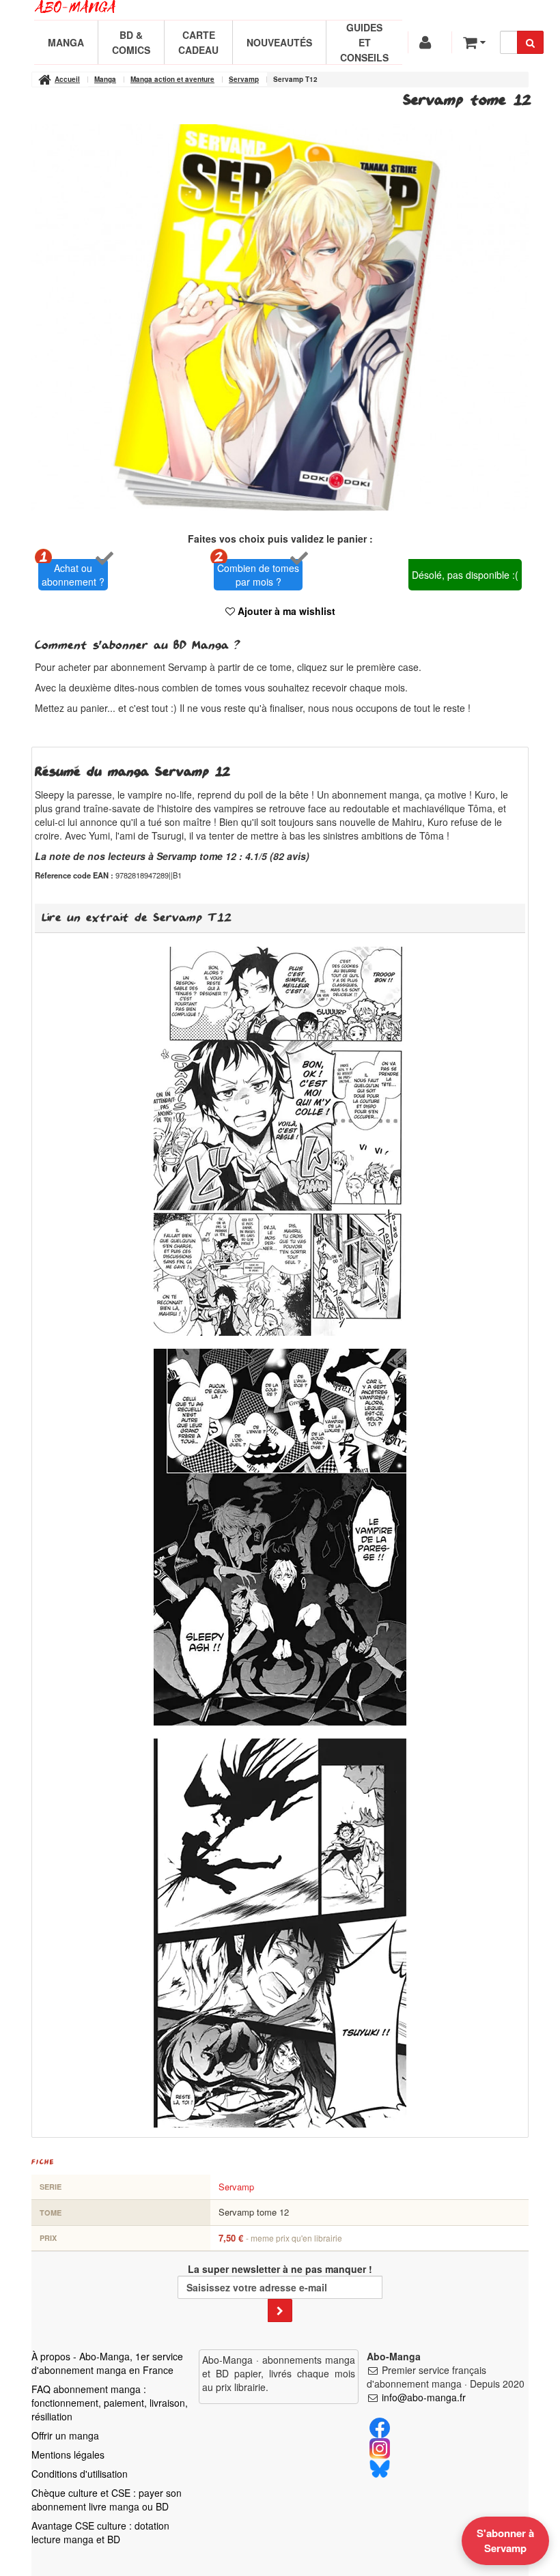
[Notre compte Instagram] (380, 2447)
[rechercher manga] (530, 42)
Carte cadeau (198, 42)
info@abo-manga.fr (424, 2397)
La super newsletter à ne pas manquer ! (280, 2269)
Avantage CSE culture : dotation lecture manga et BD (100, 2532)
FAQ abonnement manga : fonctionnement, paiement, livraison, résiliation (110, 2403)
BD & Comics (131, 42)
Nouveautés (279, 42)
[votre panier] (474, 42)
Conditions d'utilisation (80, 2474)
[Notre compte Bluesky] (380, 2467)
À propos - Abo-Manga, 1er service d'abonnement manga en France (107, 2363)
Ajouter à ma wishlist (285, 611)
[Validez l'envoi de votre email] (280, 2310)
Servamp (236, 2187)
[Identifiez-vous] (427, 42)
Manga (66, 42)
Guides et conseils (364, 42)
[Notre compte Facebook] (380, 2427)
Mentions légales (68, 2455)
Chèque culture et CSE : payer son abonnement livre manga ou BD (107, 2500)
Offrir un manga (65, 2435)
